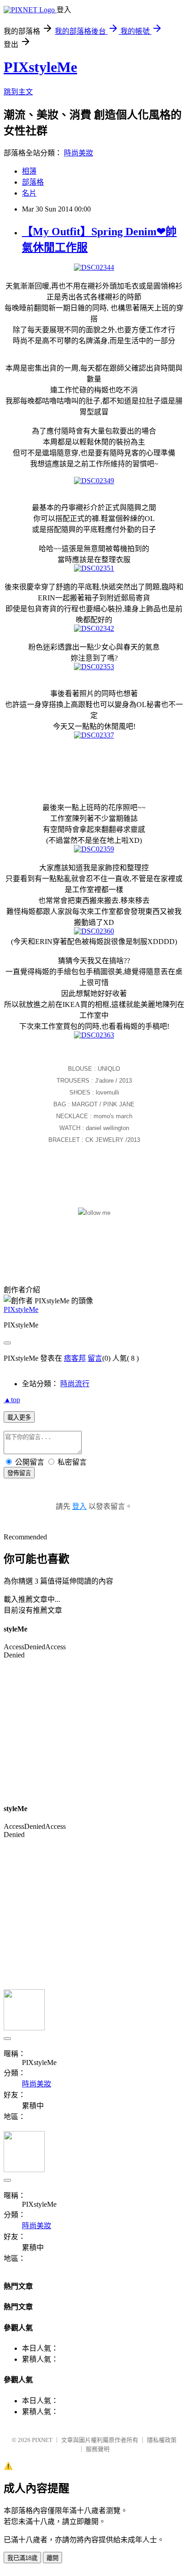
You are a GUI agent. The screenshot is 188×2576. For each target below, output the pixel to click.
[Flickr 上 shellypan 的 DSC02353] (94, 667)
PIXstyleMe (40, 67)
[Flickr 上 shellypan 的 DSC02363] (94, 1035)
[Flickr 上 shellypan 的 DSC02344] (94, 267)
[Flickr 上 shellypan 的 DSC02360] (94, 931)
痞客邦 (75, 1358)
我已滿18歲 (22, 2558)
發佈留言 (19, 1473)
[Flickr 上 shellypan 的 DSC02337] (94, 735)
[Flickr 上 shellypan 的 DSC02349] (94, 481)
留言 (95, 1358)
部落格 (33, 182)
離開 (52, 2558)
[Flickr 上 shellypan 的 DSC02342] (94, 628)
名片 (29, 193)
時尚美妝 (78, 153)
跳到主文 (18, 92)
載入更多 (19, 1417)
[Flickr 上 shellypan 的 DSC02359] (94, 849)
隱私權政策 (162, 2440)
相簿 (29, 171)
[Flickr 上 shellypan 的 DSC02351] (94, 568)
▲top (12, 1400)
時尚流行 (75, 1384)
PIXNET (42, 2440)
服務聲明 (98, 2449)
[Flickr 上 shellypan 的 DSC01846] (94, 1213)
